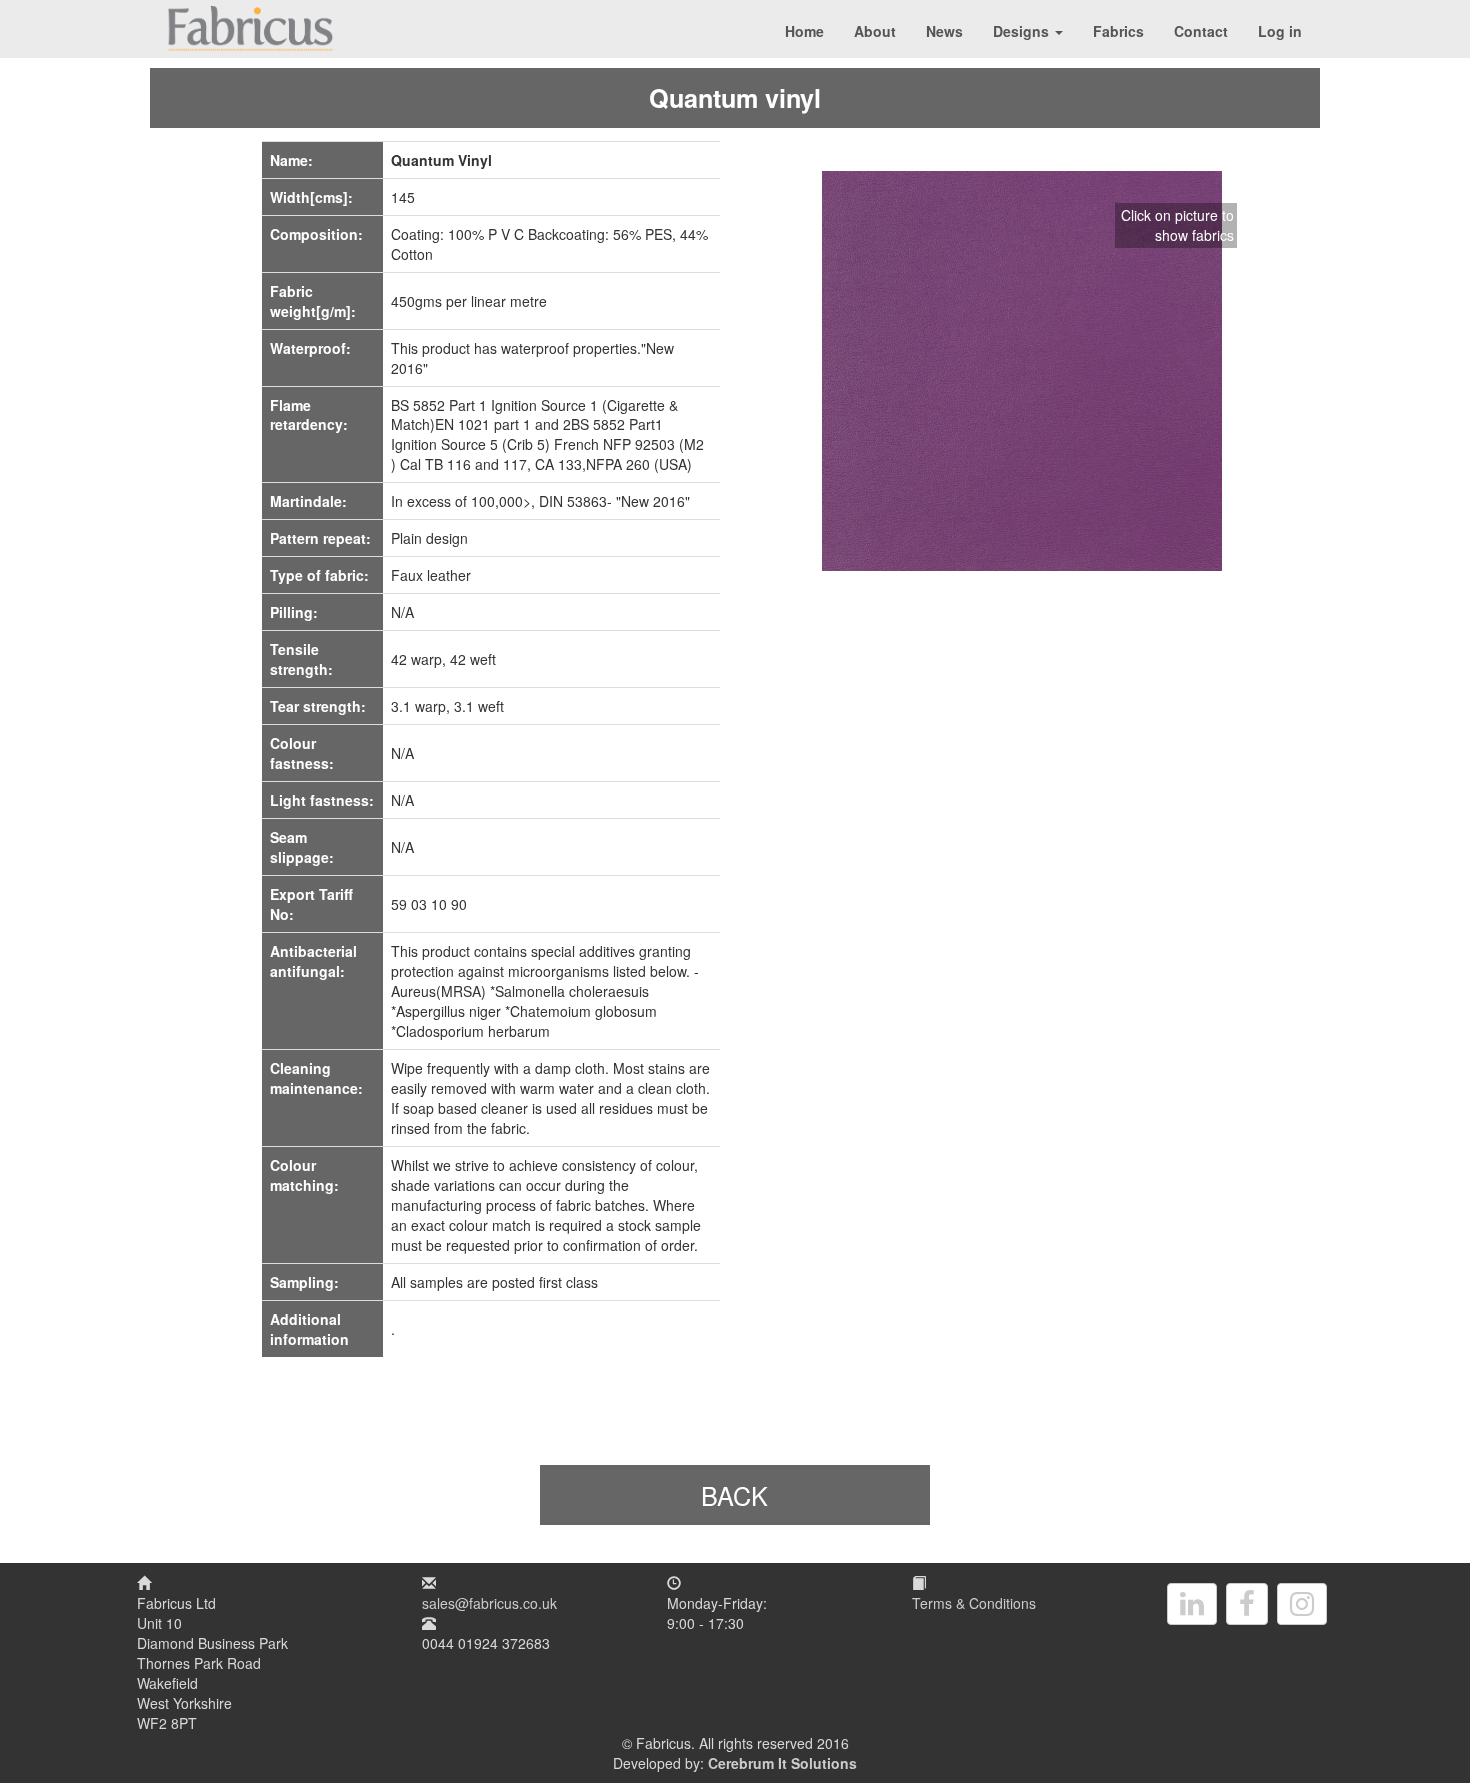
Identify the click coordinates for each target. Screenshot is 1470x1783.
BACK (734, 1495)
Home (804, 31)
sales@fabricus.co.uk (489, 1603)
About (875, 31)
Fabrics (1118, 31)
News (944, 31)
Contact (1201, 31)
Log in (1280, 31)
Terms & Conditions (974, 1603)
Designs (1023, 31)
